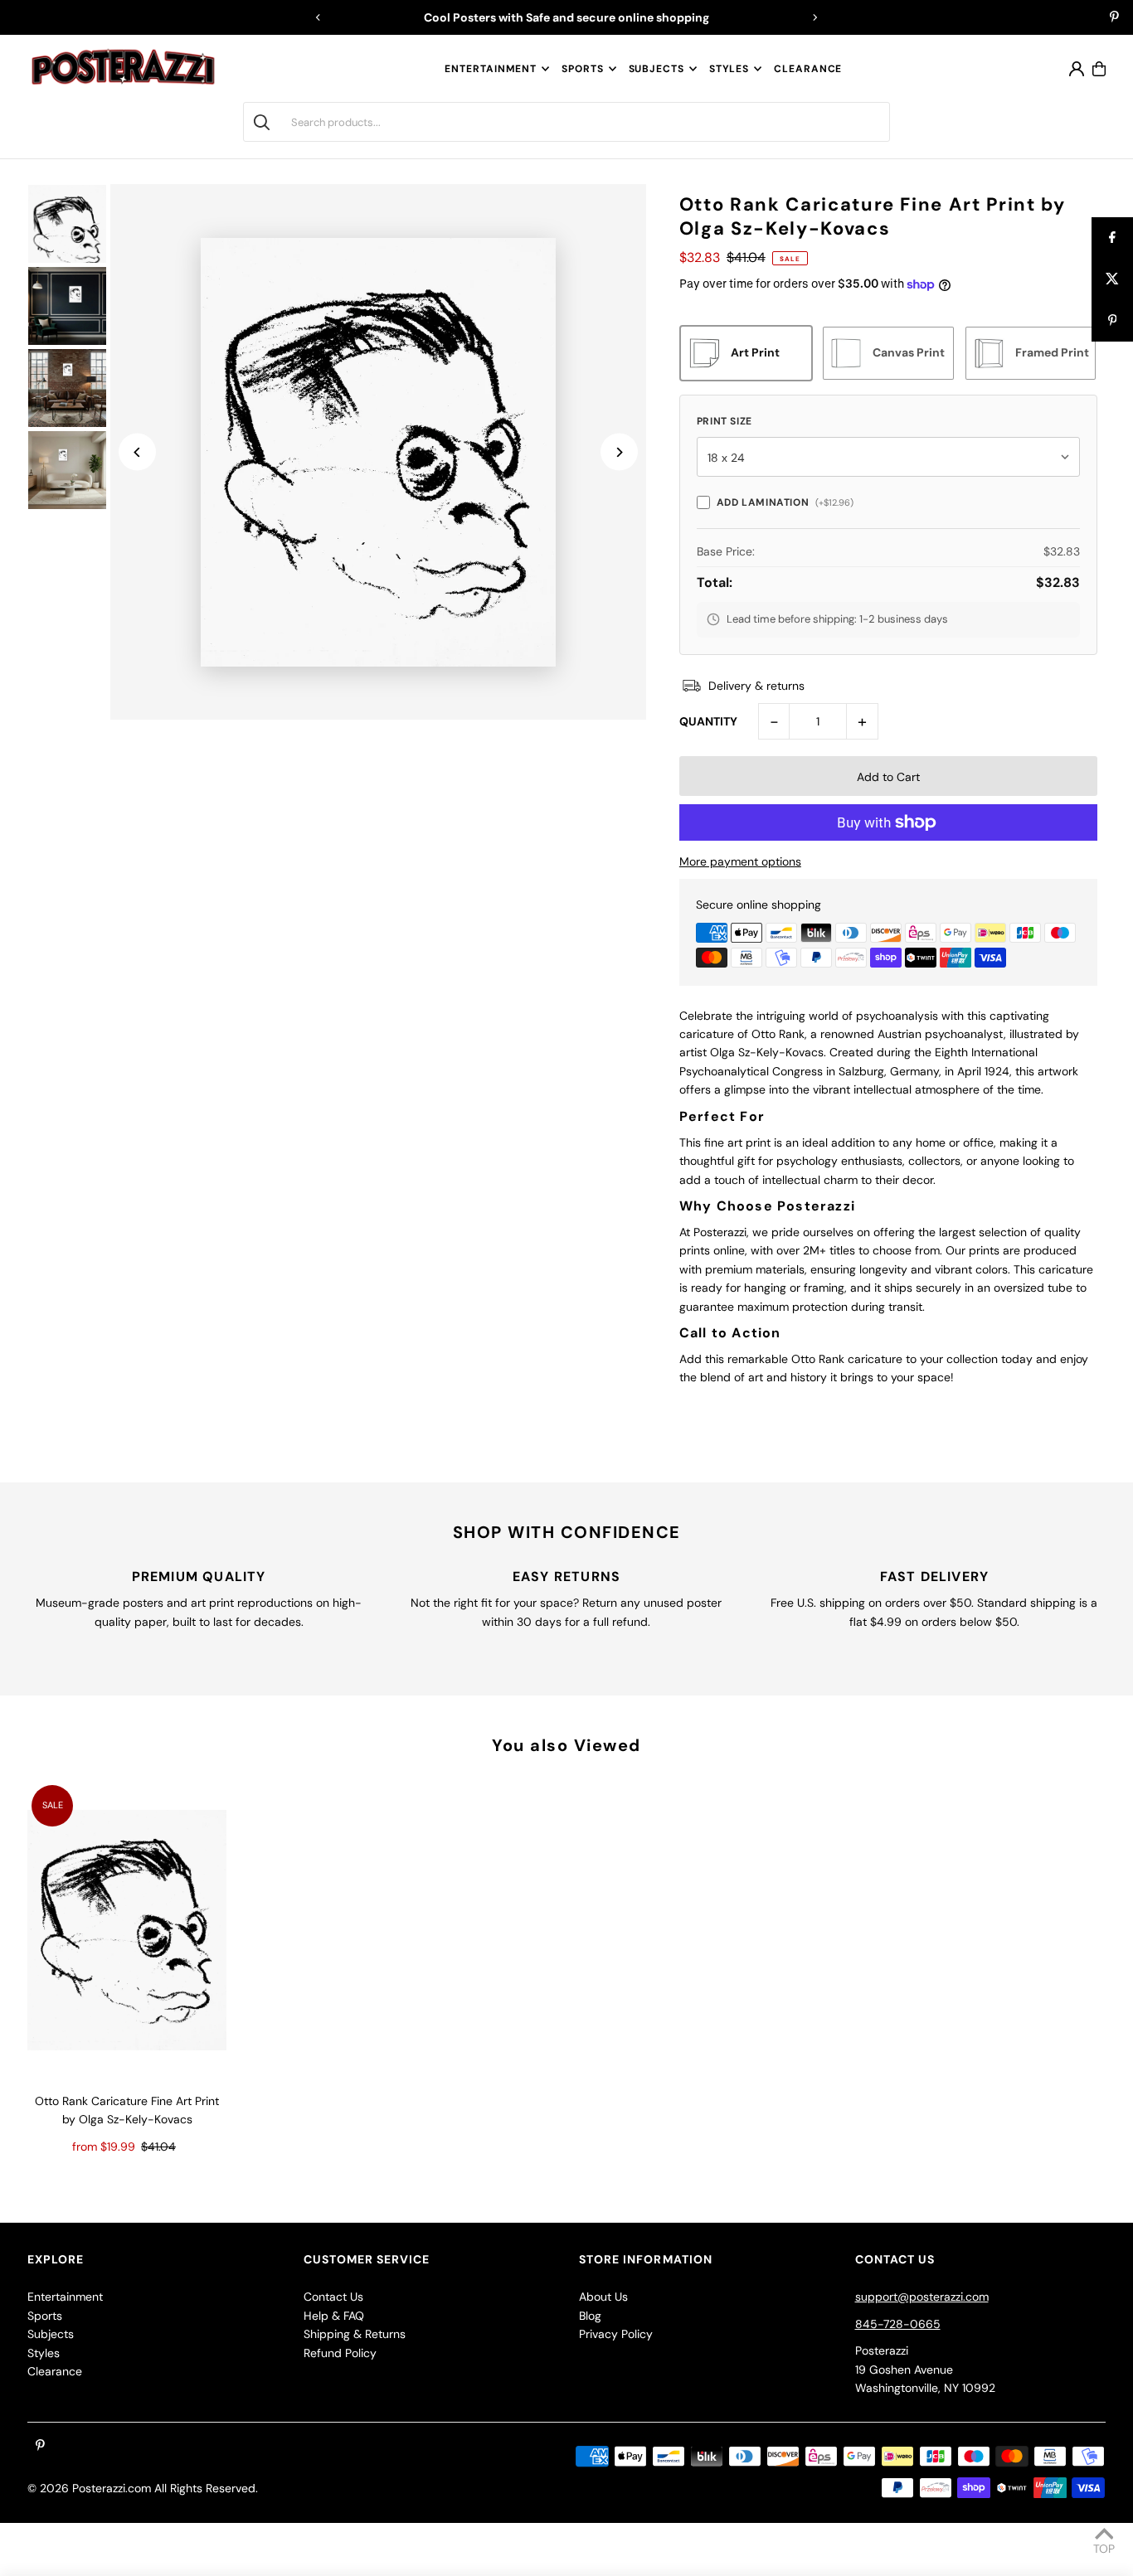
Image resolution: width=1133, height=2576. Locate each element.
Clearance (55, 2371)
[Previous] (319, 17)
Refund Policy (340, 2353)
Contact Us (333, 2297)
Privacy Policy (616, 2334)
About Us (603, 2297)
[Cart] (1099, 69)
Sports (582, 69)
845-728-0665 (898, 2324)
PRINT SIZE (725, 421)
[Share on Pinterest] (1112, 321)
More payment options (740, 861)
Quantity (708, 721)
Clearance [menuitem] (808, 69)
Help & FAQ (334, 2316)
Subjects (656, 69)
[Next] (814, 17)
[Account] (1077, 69)
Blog (590, 2316)
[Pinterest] (1114, 18)
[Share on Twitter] (1112, 279)
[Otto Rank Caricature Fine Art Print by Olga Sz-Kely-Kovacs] (127, 1930)
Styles (729, 69)
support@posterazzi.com (922, 2297)
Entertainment (491, 69)
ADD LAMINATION (785, 502)
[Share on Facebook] (1112, 238)
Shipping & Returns (355, 2334)
